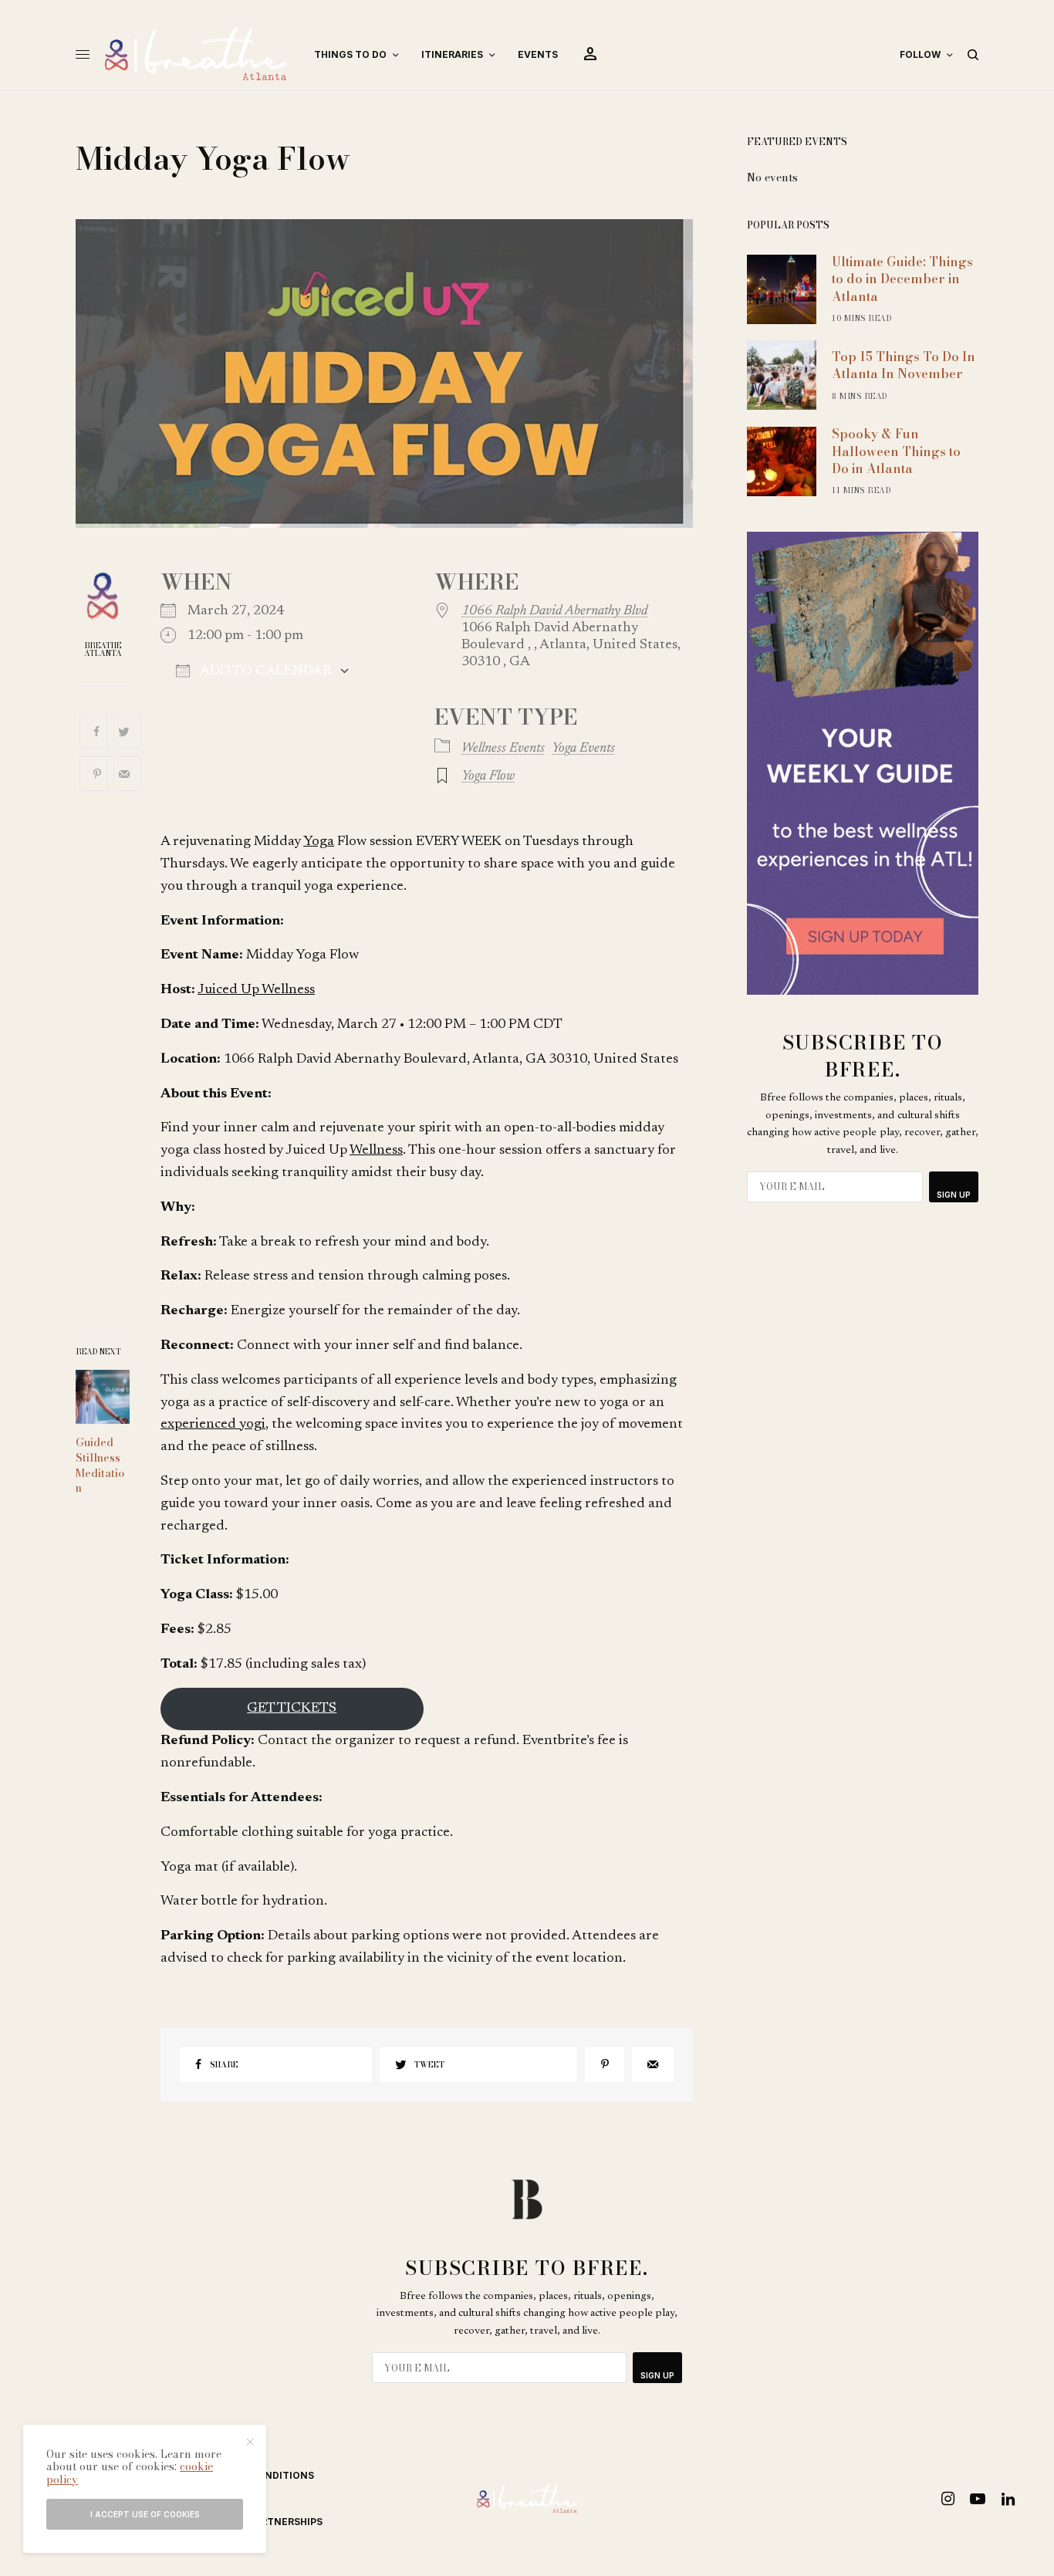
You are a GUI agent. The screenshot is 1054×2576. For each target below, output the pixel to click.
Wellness (376, 1151)
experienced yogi (213, 1425)
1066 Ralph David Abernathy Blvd (554, 611)
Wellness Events (503, 749)
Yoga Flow (488, 776)
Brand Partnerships (267, 2522)
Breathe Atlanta (103, 650)
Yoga (319, 842)
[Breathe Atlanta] (196, 55)
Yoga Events (583, 749)
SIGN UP (954, 1195)
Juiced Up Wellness (256, 990)
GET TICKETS (292, 1709)
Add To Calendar (264, 671)
